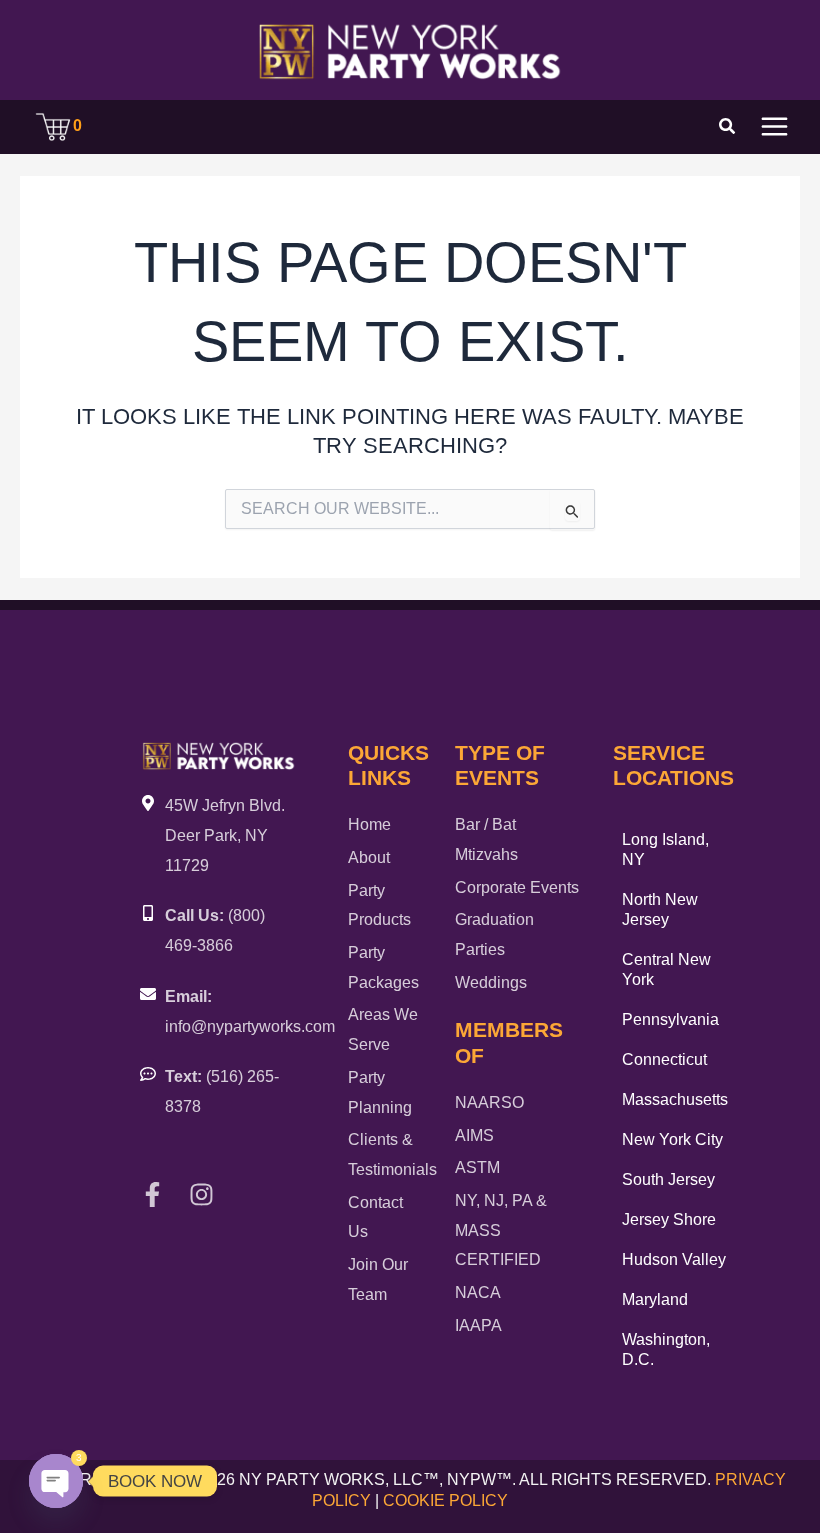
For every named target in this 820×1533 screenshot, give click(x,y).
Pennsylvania (670, 1019)
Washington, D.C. (666, 1349)
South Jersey (668, 1179)
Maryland (655, 1299)
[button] (728, 129)
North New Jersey (660, 909)
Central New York (666, 969)
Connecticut (664, 1059)
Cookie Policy (445, 1500)
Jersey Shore (669, 1219)
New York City (672, 1139)
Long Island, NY (665, 849)
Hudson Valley (674, 1259)
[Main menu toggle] (774, 126)
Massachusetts (675, 1099)
